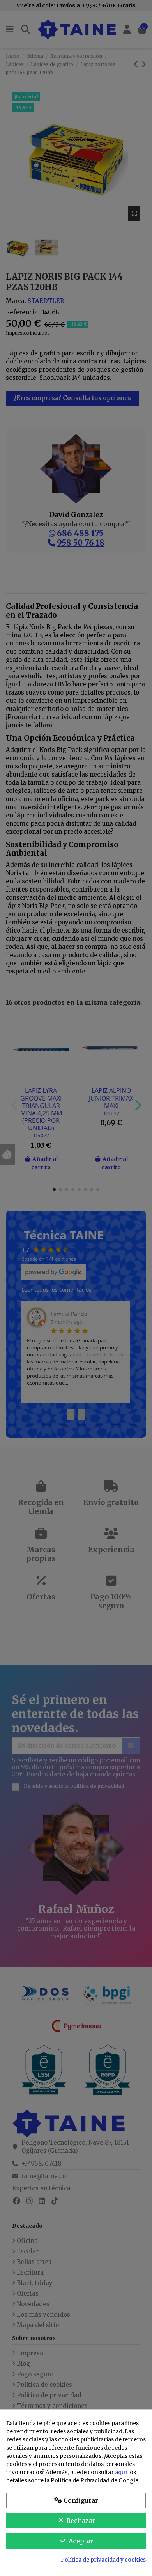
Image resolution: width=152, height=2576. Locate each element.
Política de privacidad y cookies (103, 2560)
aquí (121, 2472)
